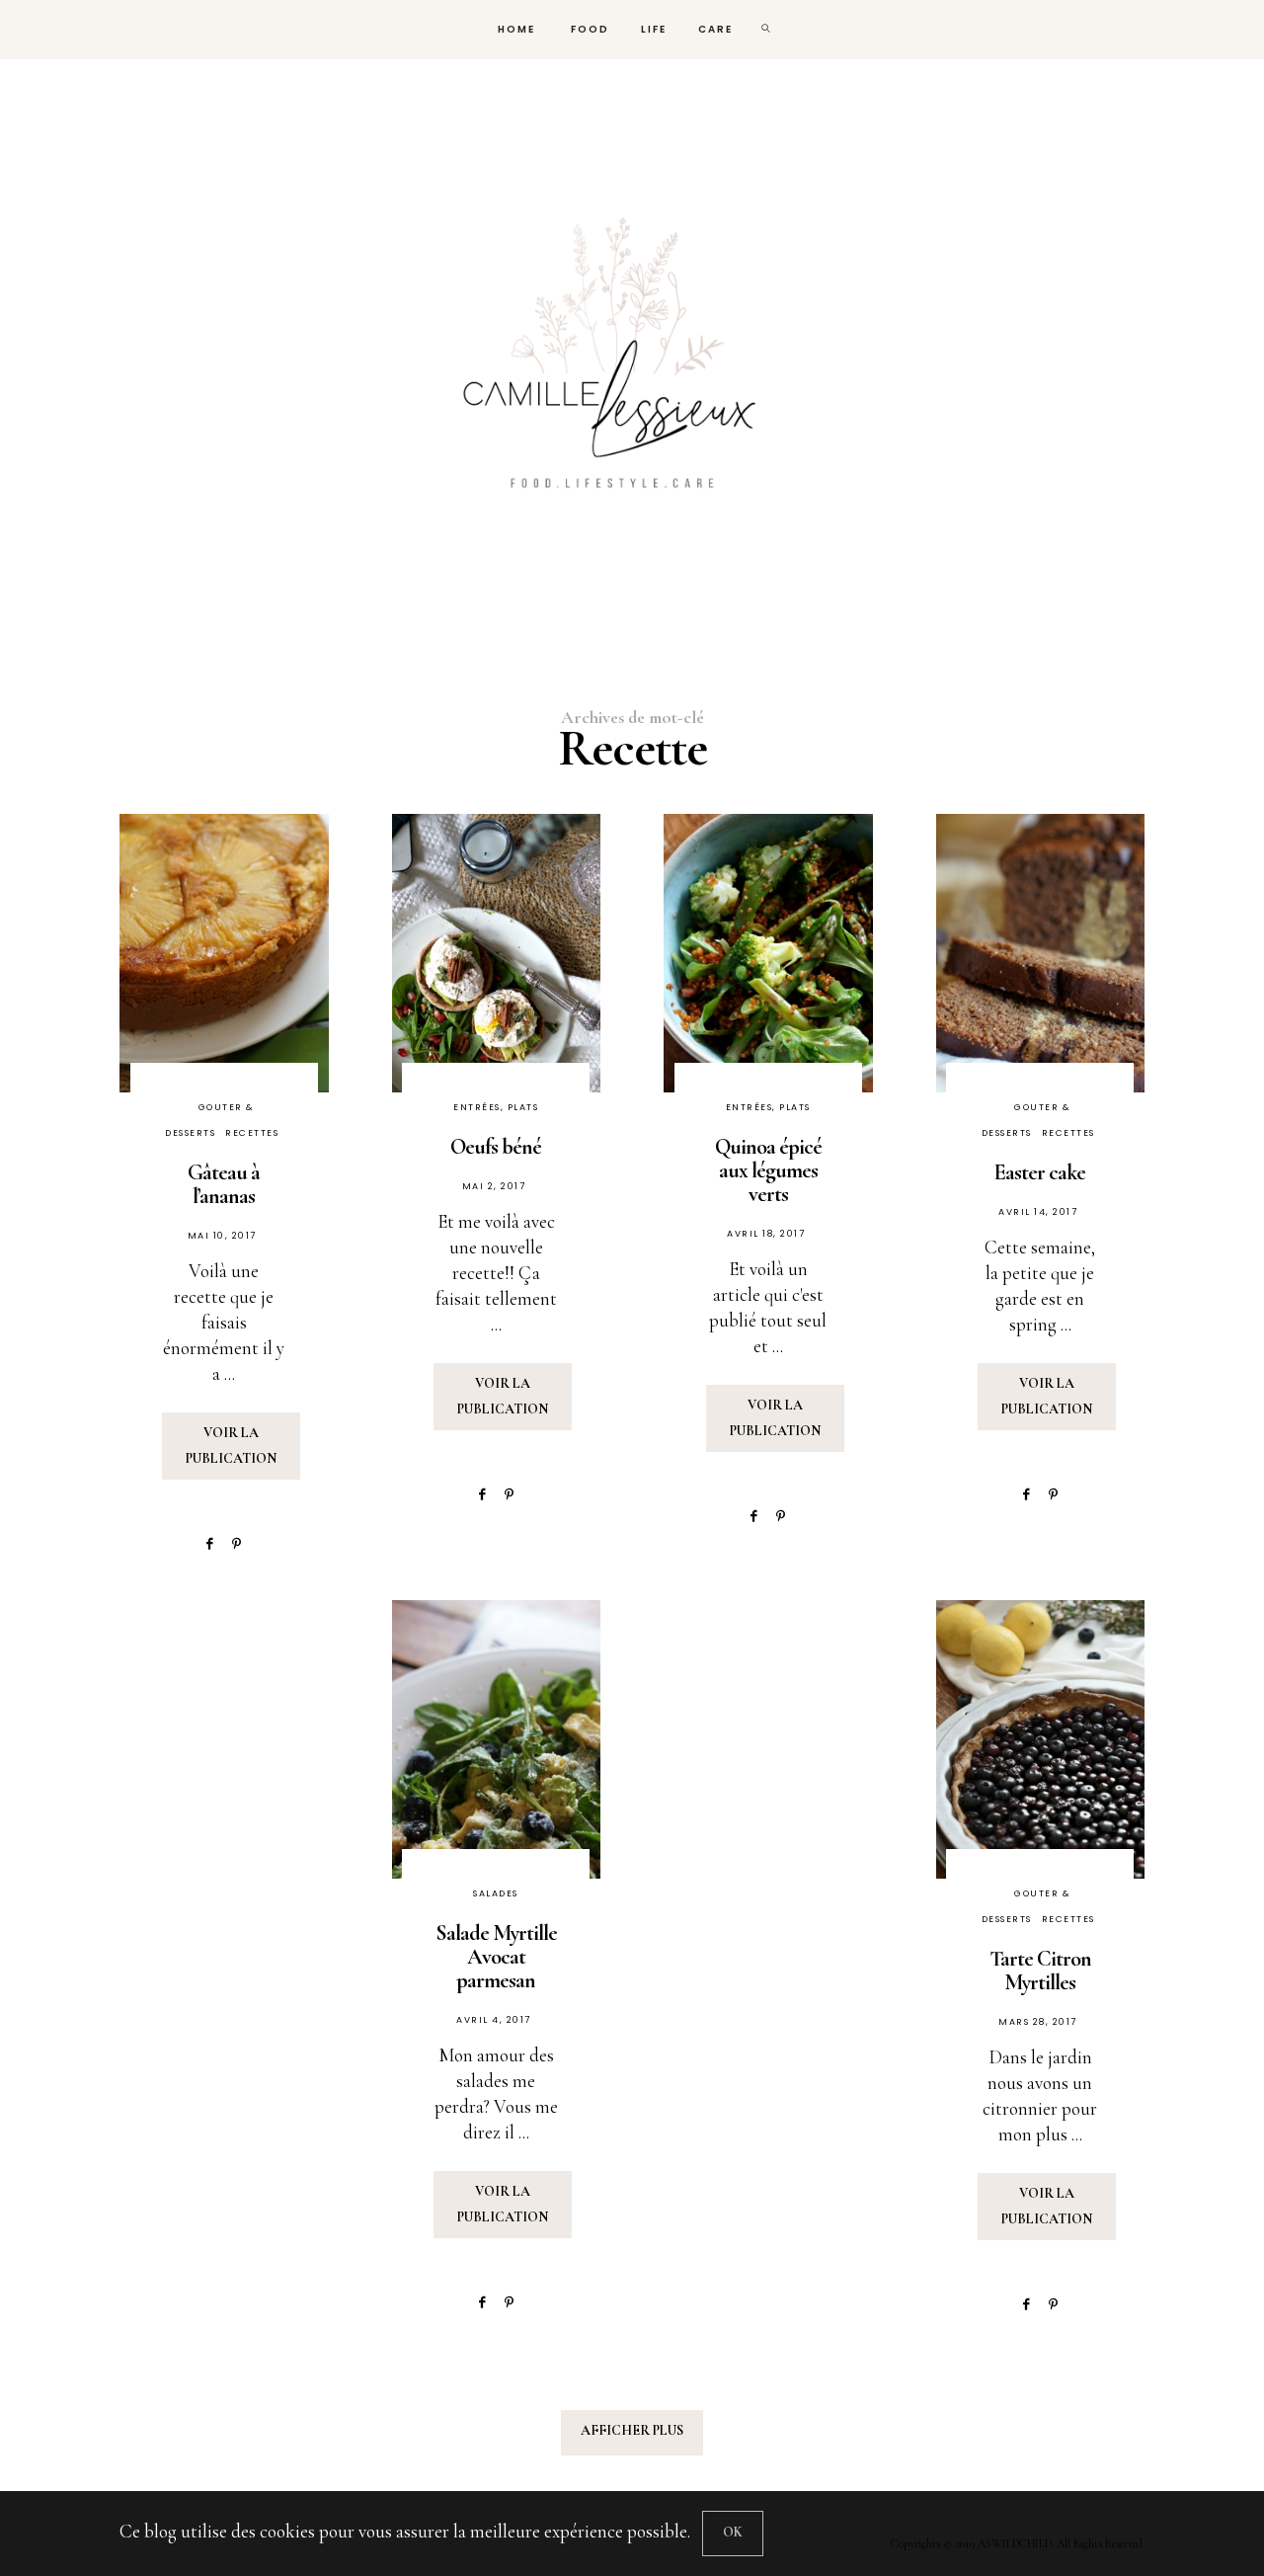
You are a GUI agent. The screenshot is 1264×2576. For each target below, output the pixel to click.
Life (654, 29)
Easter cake (1040, 1172)
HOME (514, 29)
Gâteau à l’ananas (224, 1184)
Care (715, 29)
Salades (496, 1893)
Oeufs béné (496, 1147)
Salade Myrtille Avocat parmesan (496, 1957)
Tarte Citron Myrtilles (1040, 1971)
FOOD (588, 29)
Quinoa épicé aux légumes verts (768, 1170)
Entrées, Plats (496, 1107)
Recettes (252, 1133)
